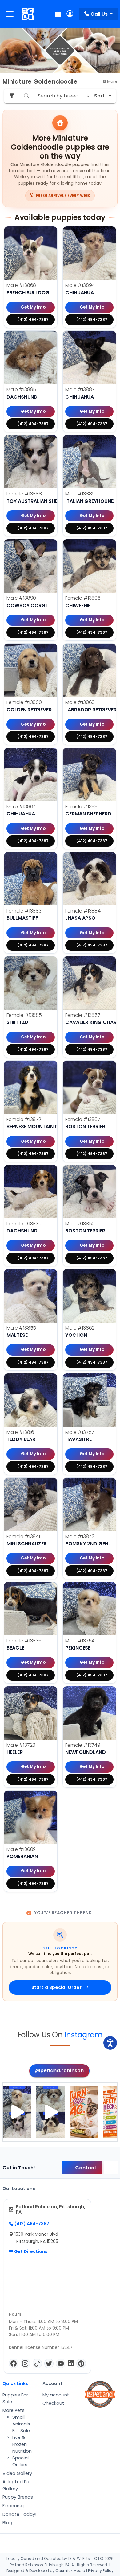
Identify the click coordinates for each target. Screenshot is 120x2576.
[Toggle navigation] (10, 14)
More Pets (14, 2410)
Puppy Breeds (18, 2497)
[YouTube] (61, 2363)
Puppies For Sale (15, 2398)
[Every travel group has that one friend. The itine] (84, 2112)
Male (21, 285)
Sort (100, 96)
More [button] (112, 81)
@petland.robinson (59, 2071)
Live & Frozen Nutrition (22, 2444)
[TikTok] (37, 2363)
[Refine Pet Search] (12, 96)
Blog (7, 2523)
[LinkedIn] (71, 2363)
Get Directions (30, 2251)
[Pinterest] (81, 2363)
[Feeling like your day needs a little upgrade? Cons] (17, 2112)
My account (56, 2395)
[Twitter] (49, 2363)
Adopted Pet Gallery (17, 2485)
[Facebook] (14, 2363)
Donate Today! (19, 2514)
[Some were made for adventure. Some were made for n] (51, 2112)
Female (24, 494)
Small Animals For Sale (21, 2424)
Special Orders (20, 2461)
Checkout (53, 2403)
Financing (13, 2506)
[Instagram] (25, 2363)
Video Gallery (17, 2473)
